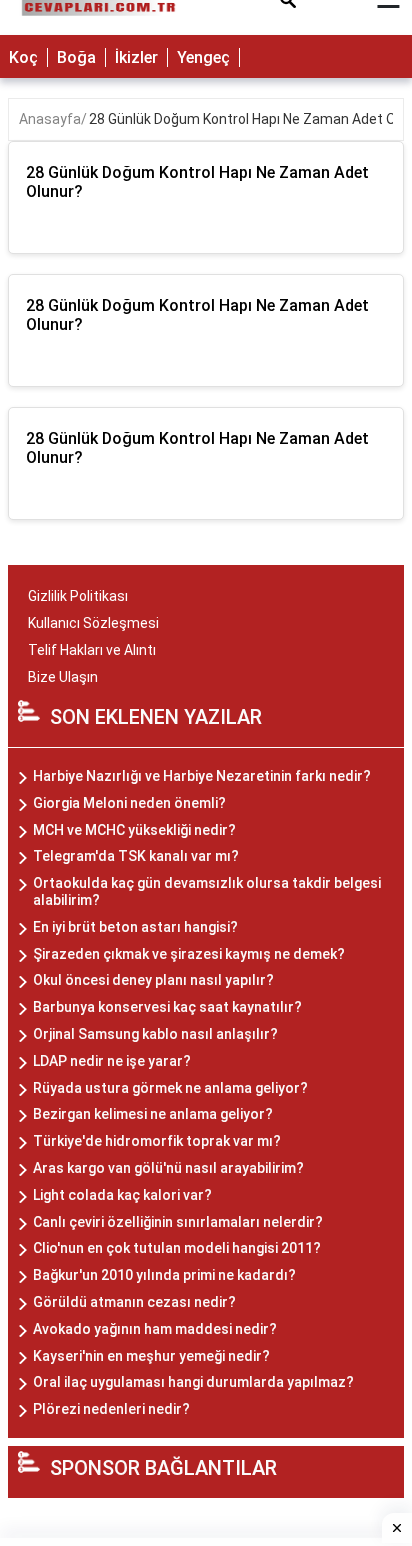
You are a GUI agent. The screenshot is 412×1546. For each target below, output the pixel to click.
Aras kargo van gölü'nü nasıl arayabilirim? (168, 1168)
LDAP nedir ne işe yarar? (112, 1061)
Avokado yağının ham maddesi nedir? (155, 1329)
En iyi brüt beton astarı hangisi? (135, 927)
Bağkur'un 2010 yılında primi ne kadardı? (164, 1275)
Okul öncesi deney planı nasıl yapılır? (153, 980)
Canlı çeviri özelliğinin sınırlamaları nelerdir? (178, 1222)
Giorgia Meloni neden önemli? (129, 803)
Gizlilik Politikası (78, 596)
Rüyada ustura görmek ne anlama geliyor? (170, 1088)
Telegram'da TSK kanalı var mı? (136, 856)
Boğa (76, 57)
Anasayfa (50, 119)
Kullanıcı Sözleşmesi (93, 623)
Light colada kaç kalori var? (122, 1195)
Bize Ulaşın (63, 677)
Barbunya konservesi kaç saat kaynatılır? (167, 1007)
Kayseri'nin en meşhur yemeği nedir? (151, 1356)
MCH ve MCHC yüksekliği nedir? (134, 830)
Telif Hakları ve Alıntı (92, 650)
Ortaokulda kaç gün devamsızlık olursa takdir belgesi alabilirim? (207, 891)
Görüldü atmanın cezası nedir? (134, 1302)
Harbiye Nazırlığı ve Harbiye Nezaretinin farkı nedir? (202, 776)
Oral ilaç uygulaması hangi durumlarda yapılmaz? (193, 1382)
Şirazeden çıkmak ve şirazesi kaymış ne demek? (189, 954)
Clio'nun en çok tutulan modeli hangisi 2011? (177, 1248)
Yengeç (203, 57)
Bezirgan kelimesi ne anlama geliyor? (153, 1114)
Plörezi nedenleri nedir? (111, 1409)
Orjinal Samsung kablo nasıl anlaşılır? (155, 1034)
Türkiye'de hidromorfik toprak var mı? (157, 1141)
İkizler (136, 57)
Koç (23, 57)
